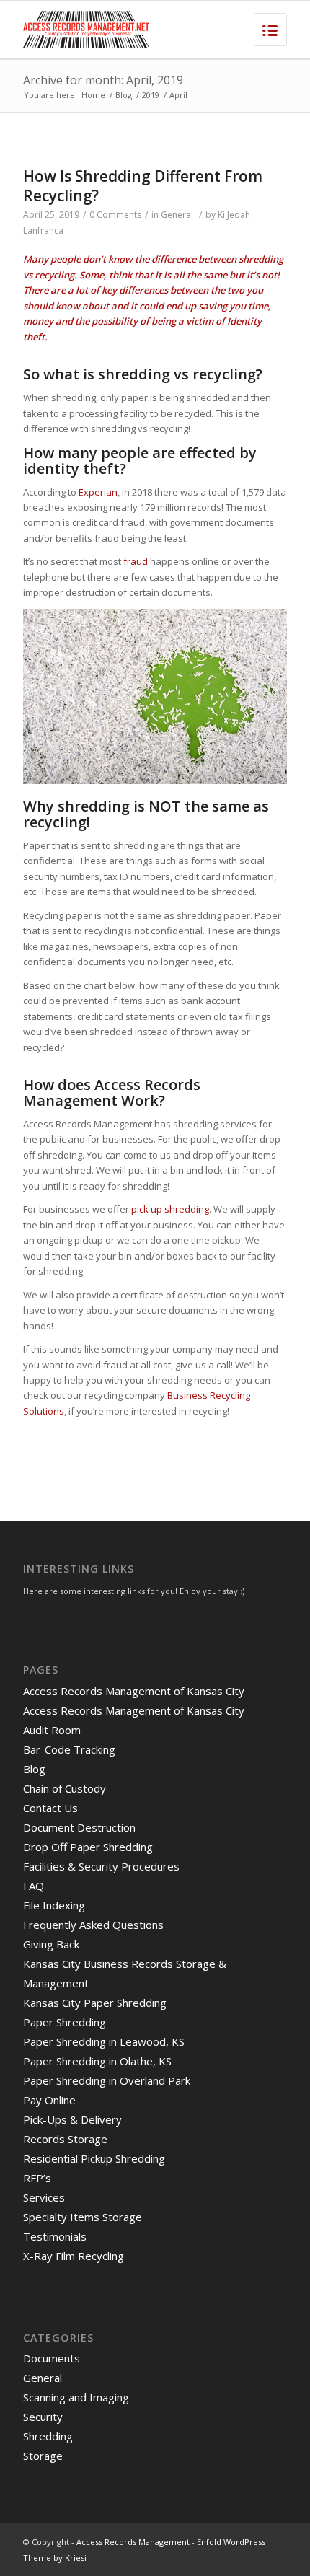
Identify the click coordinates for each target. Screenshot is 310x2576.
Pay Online (49, 2100)
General (177, 215)
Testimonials (55, 2236)
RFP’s (37, 2178)
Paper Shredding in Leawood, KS (104, 2041)
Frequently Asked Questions (93, 1925)
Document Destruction (79, 1827)
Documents (52, 2358)
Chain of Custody (65, 1788)
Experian (98, 492)
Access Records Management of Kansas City (134, 1691)
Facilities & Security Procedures (101, 1866)
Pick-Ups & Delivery (72, 2119)
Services (44, 2197)
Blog (124, 95)
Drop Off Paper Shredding (88, 1847)
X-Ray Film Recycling (74, 2256)
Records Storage (65, 2139)
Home (93, 95)
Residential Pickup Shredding (94, 2158)
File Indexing (54, 1905)
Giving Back (51, 1944)
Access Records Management (133, 2542)
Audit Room (52, 1730)
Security (43, 2417)
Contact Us (50, 1808)
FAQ (34, 1886)
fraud (136, 561)
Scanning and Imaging (76, 2397)
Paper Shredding (65, 2022)
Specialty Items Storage (83, 2217)
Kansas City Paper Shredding (95, 2003)
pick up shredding (170, 1209)
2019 (151, 95)
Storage (43, 2456)
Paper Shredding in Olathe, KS (97, 2061)
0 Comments (115, 215)
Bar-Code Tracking (69, 1749)
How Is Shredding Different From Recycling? (143, 186)
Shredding (48, 2436)
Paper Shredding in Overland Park (107, 2080)
